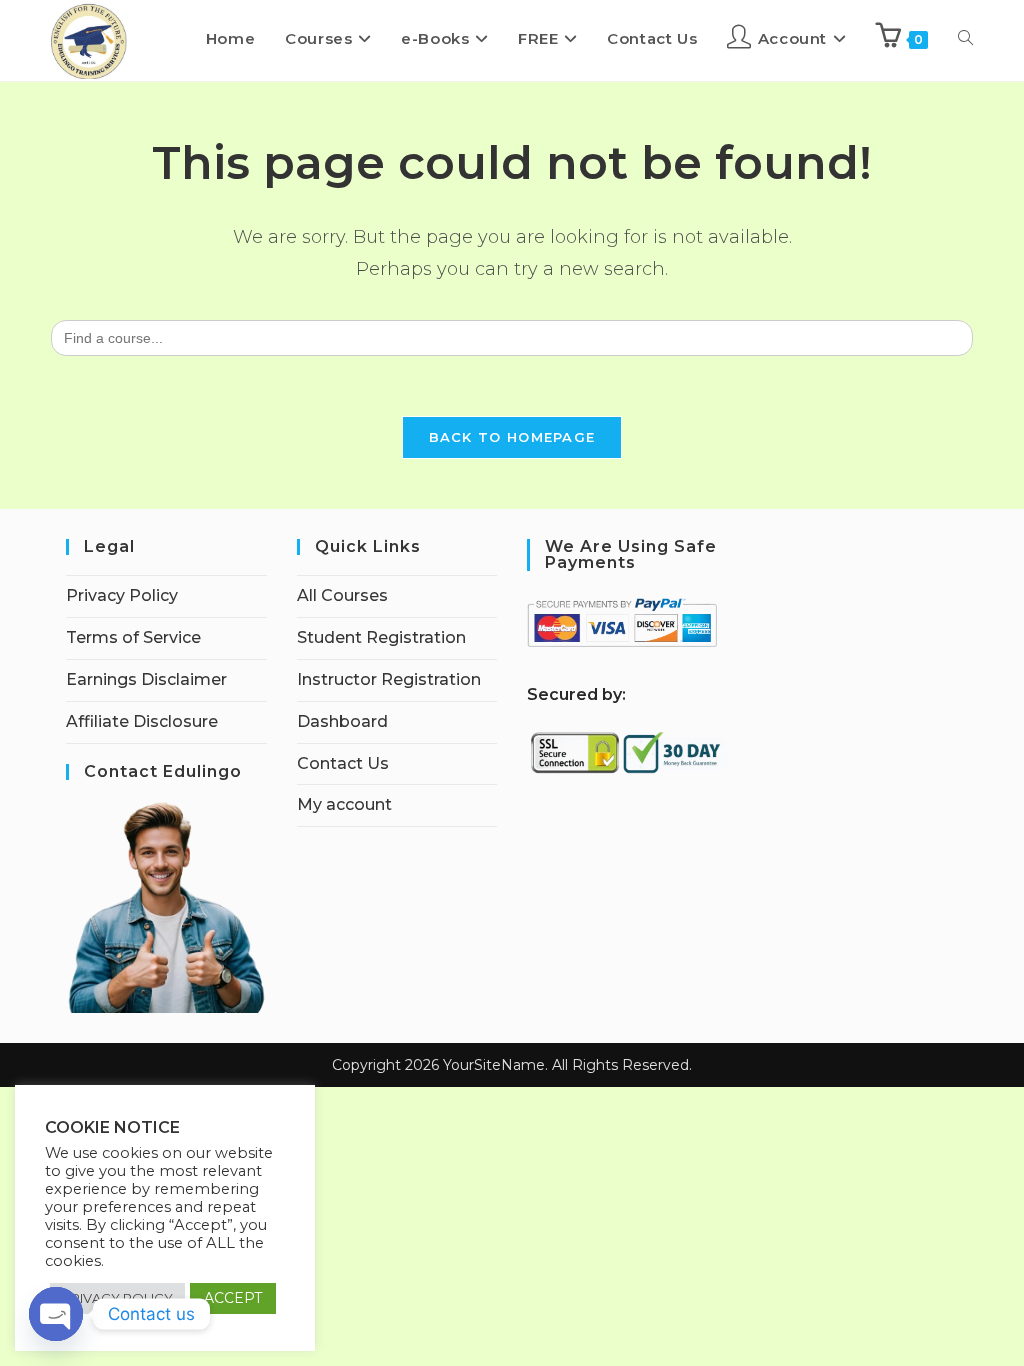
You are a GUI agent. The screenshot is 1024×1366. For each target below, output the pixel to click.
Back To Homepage (512, 437)
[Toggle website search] (965, 39)
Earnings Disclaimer (146, 679)
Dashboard (342, 721)
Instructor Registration (389, 679)
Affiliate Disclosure (142, 721)
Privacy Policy (122, 595)
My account (344, 804)
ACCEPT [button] (233, 1298)
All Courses (342, 595)
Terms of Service (133, 637)
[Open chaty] (56, 1314)
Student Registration (381, 637)
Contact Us (343, 763)
